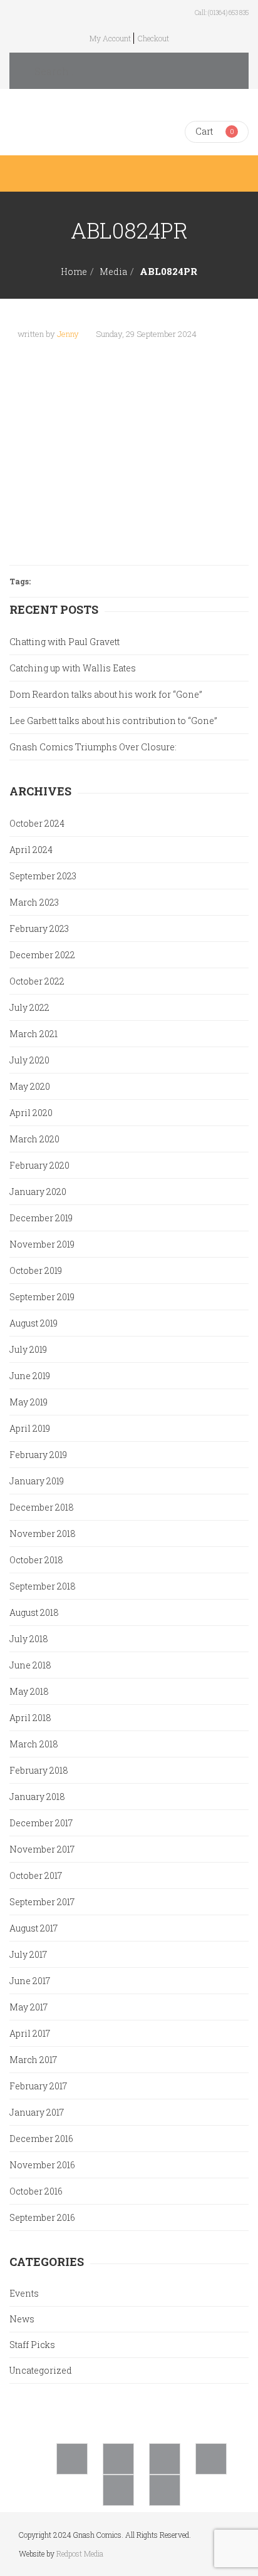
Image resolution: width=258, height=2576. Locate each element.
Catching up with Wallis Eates (73, 668)
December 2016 (41, 2139)
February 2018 (39, 1770)
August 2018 (34, 1612)
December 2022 (42, 955)
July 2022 (29, 1007)
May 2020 (30, 1086)
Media (113, 272)
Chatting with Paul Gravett (64, 642)
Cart (204, 131)
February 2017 (38, 2086)
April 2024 (31, 850)
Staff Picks (32, 2345)
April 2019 (30, 1428)
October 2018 (36, 1560)
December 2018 (42, 1507)
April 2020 (31, 1113)
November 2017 (42, 1849)
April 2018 (30, 1718)
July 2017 (28, 1954)
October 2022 (37, 981)
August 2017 (34, 1928)
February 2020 (39, 1165)
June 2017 (30, 1981)
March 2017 (33, 2060)
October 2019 (36, 1270)
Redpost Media (80, 2553)
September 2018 (43, 1586)
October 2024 (37, 823)
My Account (110, 38)
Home (74, 272)
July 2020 (29, 1060)
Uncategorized (41, 2370)
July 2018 (29, 1639)
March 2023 (34, 902)
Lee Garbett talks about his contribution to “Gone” (113, 721)
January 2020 (38, 1192)
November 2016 (42, 2165)
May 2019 (28, 1402)
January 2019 (37, 1481)
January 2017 (37, 2112)
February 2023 (39, 928)
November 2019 (42, 1244)
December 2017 (41, 1823)
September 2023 (43, 876)
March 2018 (34, 1744)
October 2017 (36, 1875)
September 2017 (42, 1902)
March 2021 (34, 1034)
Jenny (68, 334)
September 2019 (42, 1297)
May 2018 (29, 1691)
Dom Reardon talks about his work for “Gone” (106, 694)
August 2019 (34, 1323)
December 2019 (41, 1218)
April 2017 (30, 2033)
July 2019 (28, 1349)
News (22, 2319)
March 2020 (34, 1139)
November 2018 (43, 1534)
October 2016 (36, 2191)
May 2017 (28, 2007)
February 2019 (38, 1455)
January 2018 (37, 1797)
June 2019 (30, 1376)
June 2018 (30, 1665)
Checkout (153, 38)
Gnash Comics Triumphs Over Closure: (93, 747)
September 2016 (42, 2217)
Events (24, 2293)
